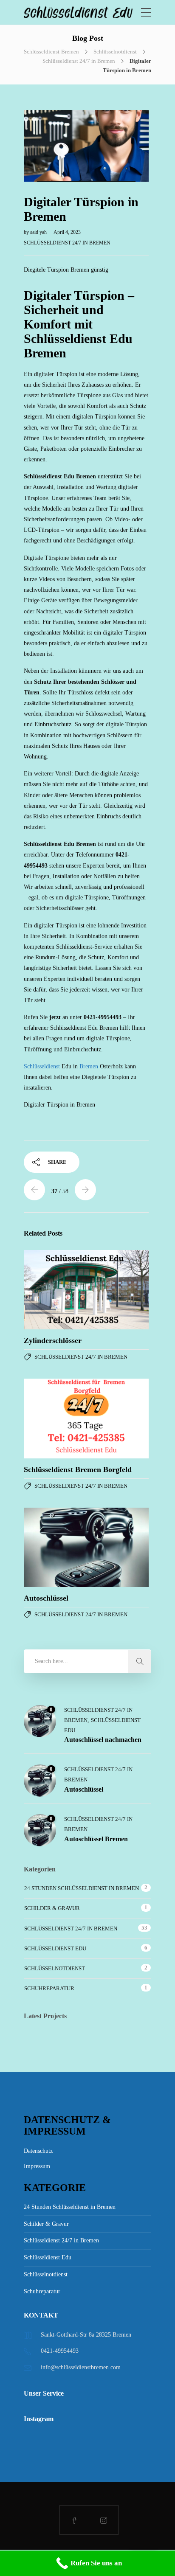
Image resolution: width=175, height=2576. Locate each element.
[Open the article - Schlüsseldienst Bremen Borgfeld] (55, 1418)
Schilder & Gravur (52, 1908)
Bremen (89, 1066)
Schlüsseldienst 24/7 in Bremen (79, 61)
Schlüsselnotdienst (115, 52)
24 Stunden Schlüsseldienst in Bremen (82, 1888)
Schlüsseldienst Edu (55, 1948)
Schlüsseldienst (43, 1066)
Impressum (37, 2166)
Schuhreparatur (49, 1988)
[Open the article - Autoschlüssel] (55, 1547)
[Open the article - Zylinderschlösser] (55, 1290)
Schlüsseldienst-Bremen (51, 52)
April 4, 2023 (67, 232)
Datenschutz (38, 2151)
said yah (39, 232)
